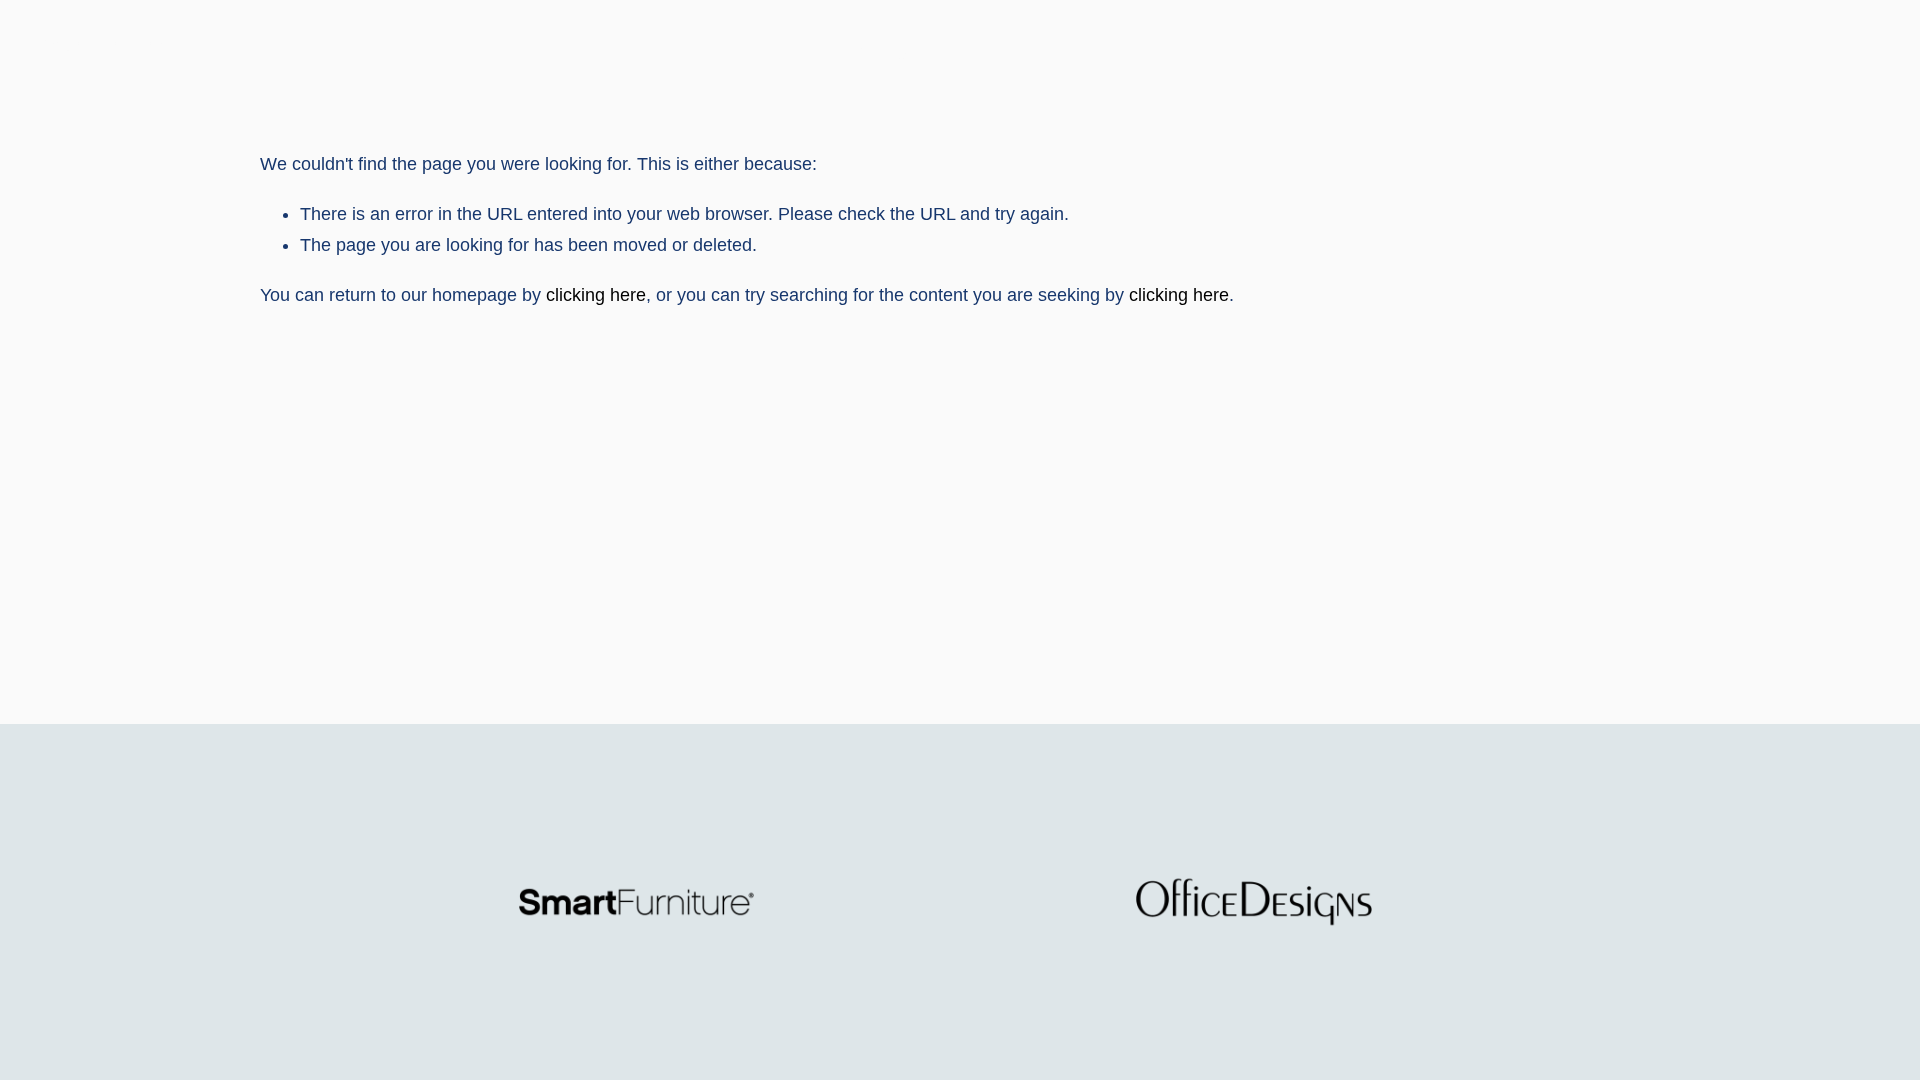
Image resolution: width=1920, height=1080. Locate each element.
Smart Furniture (100, 46)
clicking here (596, 295)
